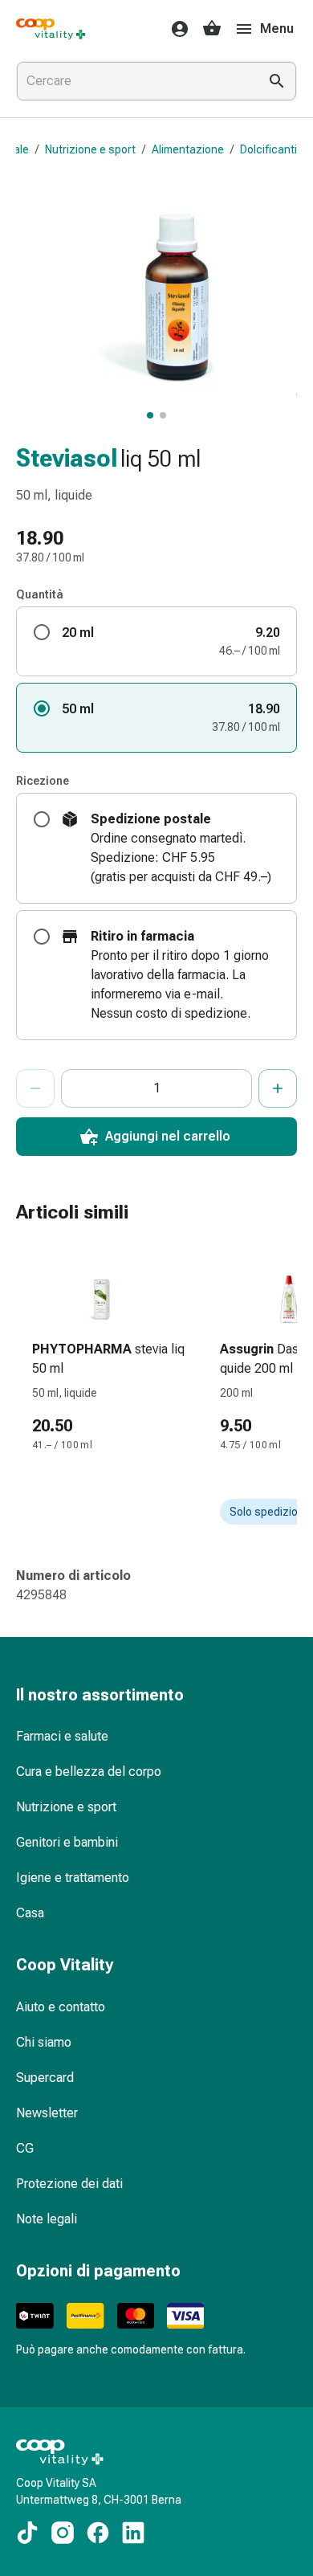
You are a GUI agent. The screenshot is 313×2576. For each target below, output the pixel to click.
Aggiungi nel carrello (168, 1136)
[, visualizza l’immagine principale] (150, 415)
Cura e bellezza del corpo (89, 1772)
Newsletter (47, 2113)
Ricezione (43, 781)
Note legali (47, 2219)
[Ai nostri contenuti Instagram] (63, 2533)
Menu (277, 29)
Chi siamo (44, 2042)
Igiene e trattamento (73, 1878)
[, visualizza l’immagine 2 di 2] (163, 415)
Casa (30, 1913)
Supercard (45, 2078)
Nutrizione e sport (90, 149)
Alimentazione (188, 149)
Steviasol (67, 458)
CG (25, 2148)
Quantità (40, 594)
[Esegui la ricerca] (277, 81)
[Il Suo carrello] (212, 29)
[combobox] (134, 81)
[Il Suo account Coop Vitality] (175, 29)
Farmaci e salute (62, 1736)
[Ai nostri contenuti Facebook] (98, 2533)
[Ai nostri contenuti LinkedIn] (133, 2533)
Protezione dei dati (69, 2184)
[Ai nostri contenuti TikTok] (27, 2533)
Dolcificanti (268, 149)
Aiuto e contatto (61, 2007)
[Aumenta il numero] (278, 1088)
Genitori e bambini (67, 1842)
